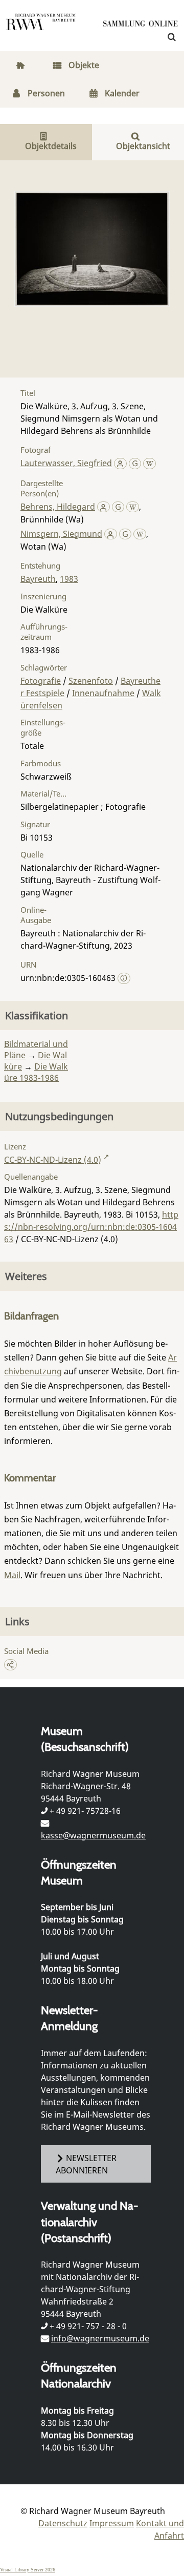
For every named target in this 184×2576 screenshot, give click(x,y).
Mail (12, 1575)
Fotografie (41, 681)
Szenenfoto (91, 681)
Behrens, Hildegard (58, 507)
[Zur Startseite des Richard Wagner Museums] (41, 28)
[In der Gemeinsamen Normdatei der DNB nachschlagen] (135, 463)
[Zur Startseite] (141, 26)
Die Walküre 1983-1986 (36, 1072)
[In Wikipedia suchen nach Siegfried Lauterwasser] (149, 463)
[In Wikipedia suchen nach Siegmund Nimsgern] (140, 534)
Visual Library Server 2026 (28, 2570)
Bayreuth (38, 579)
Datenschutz (63, 2523)
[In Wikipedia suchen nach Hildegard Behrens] (133, 507)
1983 (69, 579)
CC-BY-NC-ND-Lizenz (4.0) (53, 1160)
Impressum (112, 2523)
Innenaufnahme (103, 693)
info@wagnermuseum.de (100, 2338)
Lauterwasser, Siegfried (66, 463)
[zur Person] (120, 463)
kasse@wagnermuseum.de (93, 1835)
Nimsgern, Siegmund (61, 534)
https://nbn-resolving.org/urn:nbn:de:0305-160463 (91, 1227)
